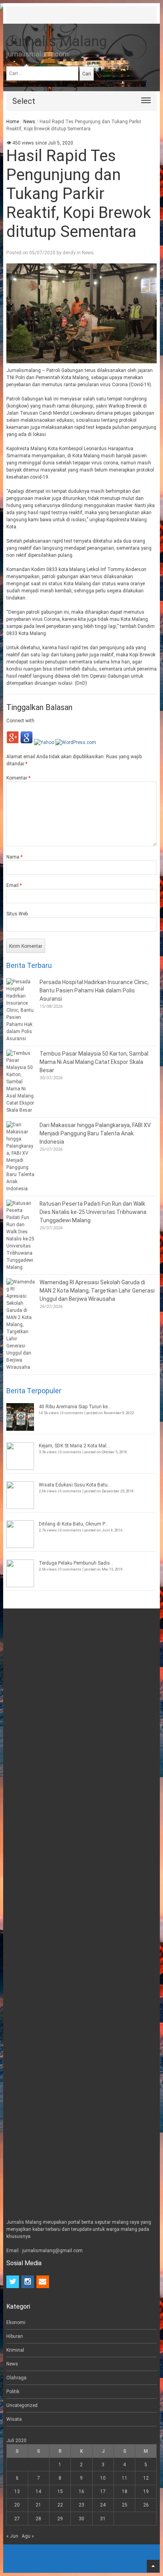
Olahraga (16, 2378)
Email (14, 885)
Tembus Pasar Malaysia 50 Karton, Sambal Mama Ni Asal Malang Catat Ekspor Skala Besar (94, 1062)
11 (125, 2478)
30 (81, 2519)
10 (103, 2478)
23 (81, 2505)
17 (103, 2491)
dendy (69, 253)
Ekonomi (16, 2322)
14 (38, 2491)
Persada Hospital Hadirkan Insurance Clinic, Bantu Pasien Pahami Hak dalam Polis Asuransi (94, 990)
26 (146, 2505)
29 (60, 2519)
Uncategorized (22, 2405)
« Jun (12, 2536)
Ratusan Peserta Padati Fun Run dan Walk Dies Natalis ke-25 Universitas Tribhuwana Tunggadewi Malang (93, 1212)
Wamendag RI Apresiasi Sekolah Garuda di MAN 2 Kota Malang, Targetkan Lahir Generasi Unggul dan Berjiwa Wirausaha (97, 1291)
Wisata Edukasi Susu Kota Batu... (75, 1485)
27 (17, 2519)
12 (146, 2478)
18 (125, 2491)
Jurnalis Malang (57, 41)
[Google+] (13, 742)
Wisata (14, 2419)
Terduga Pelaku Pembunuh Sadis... (76, 1563)
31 (103, 2519)
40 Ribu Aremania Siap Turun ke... (75, 1407)
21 (38, 2505)
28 (38, 2519)
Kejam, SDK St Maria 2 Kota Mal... (74, 1446)
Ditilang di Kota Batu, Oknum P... (73, 1524)
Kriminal (15, 2350)
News (29, 122)
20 (17, 2505)
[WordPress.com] (76, 742)
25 (125, 2505)
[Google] (27, 742)
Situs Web (17, 914)
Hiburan (15, 2336)
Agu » (28, 2536)
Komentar (18, 778)
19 (146, 2491)
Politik (13, 2392)
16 (81, 2491)
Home (13, 122)
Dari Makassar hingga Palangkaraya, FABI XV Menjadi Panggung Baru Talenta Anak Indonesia (95, 1133)
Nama (14, 857)
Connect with (20, 721)
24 (103, 2505)
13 (17, 2491)
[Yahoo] (44, 742)
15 (60, 2491)
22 (60, 2505)
